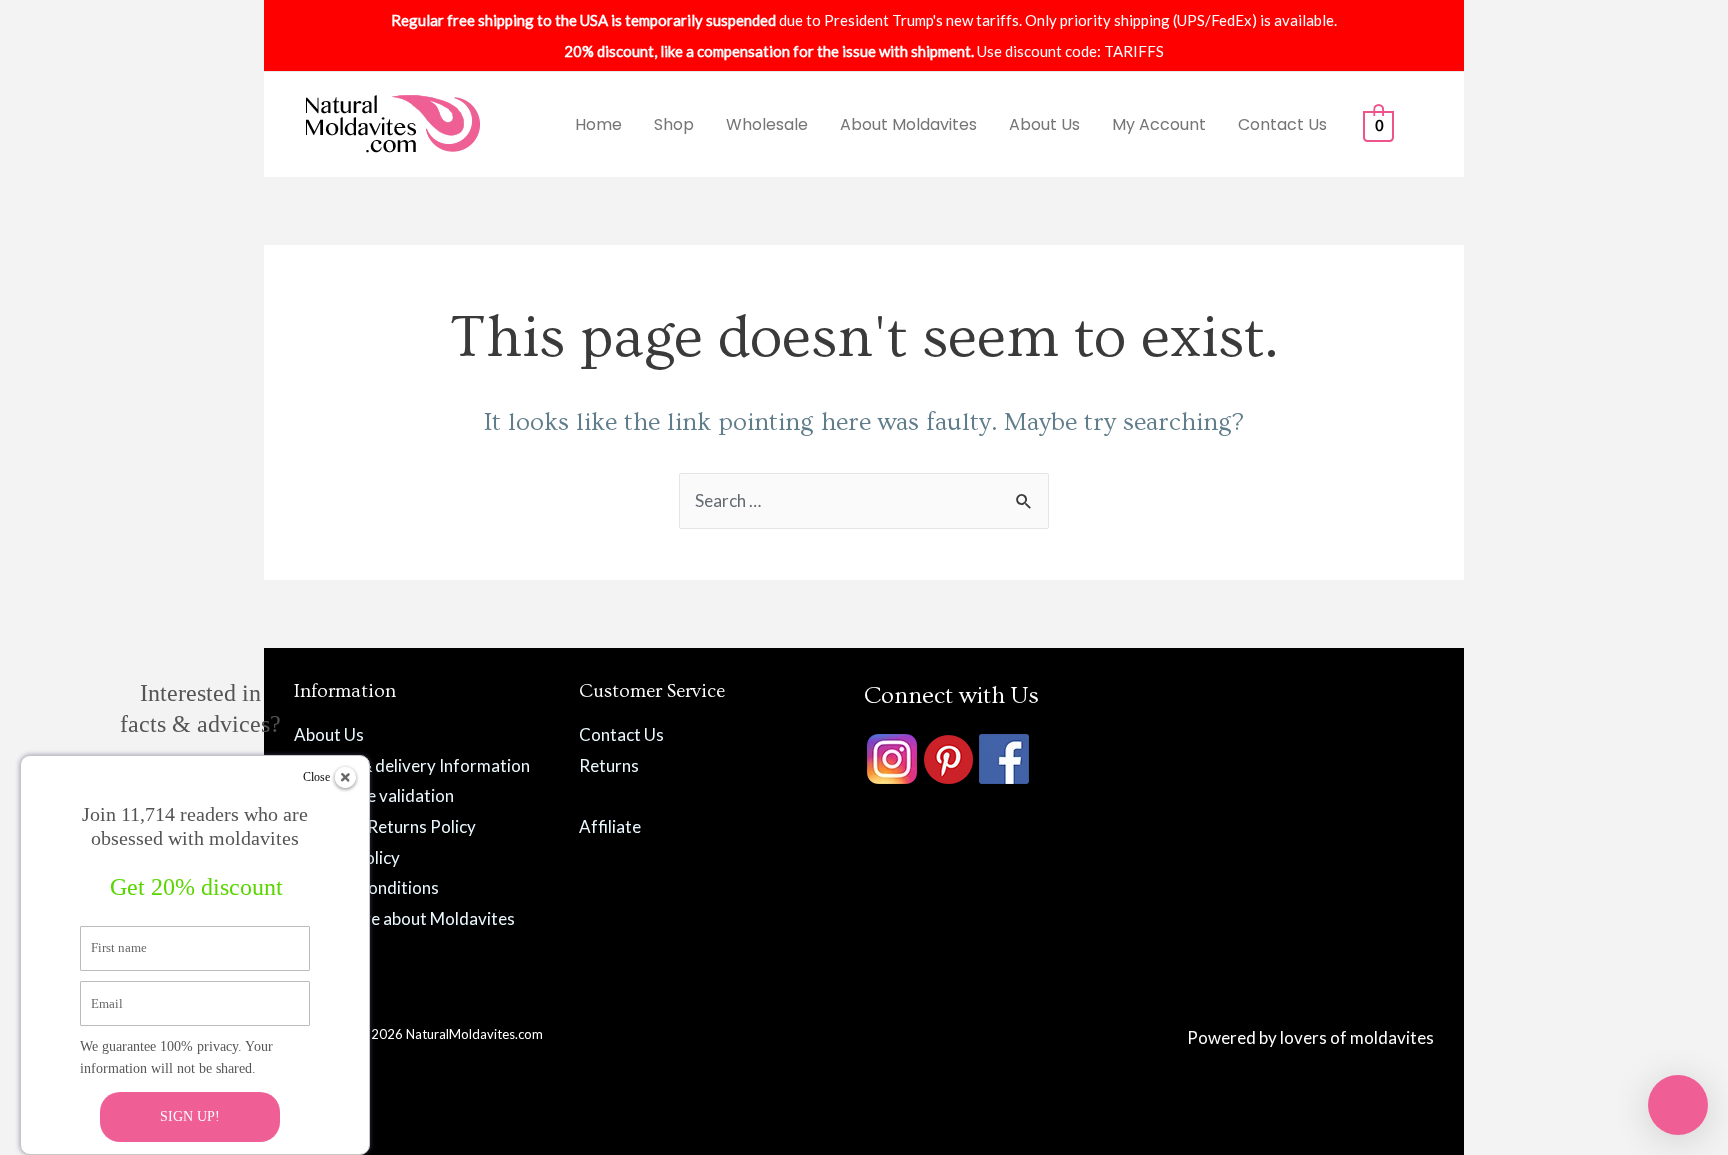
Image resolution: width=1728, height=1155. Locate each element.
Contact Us (1282, 124)
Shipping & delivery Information (412, 765)
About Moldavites (908, 124)
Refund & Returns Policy (385, 826)
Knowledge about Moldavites (404, 918)
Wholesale (767, 124)
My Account (1159, 124)
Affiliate (610, 826)
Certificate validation (374, 795)
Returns (609, 765)
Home (598, 124)
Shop (674, 124)
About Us (1044, 124)
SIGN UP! (190, 1116)
